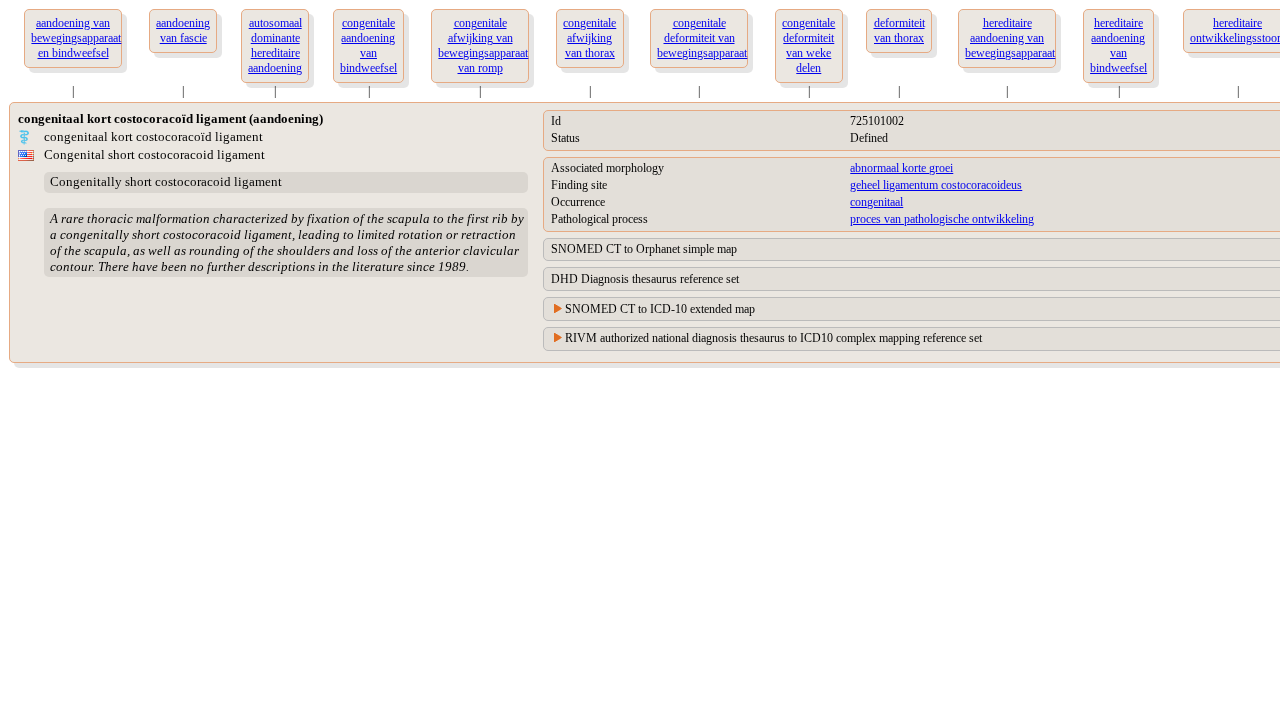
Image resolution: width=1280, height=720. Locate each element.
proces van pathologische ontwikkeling (942, 219)
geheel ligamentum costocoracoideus (936, 185)
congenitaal (876, 202)
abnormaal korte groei (901, 168)
